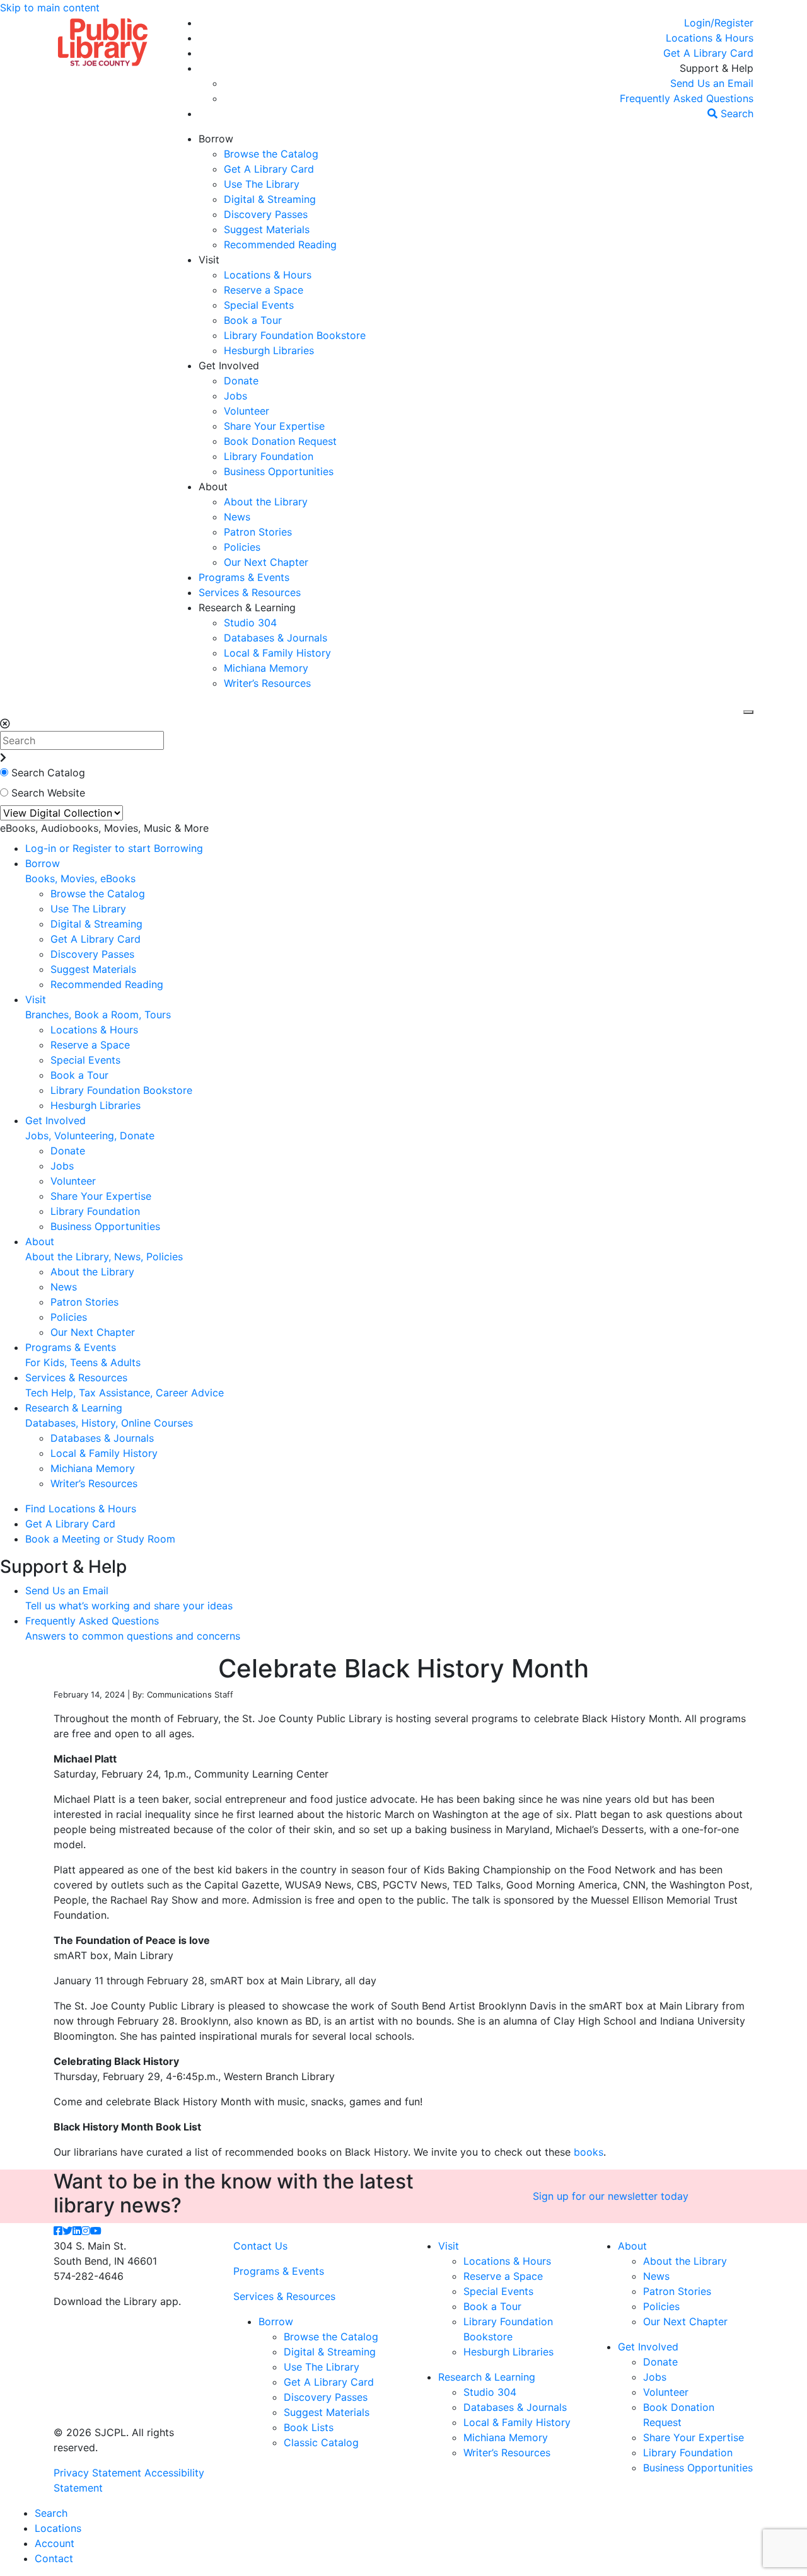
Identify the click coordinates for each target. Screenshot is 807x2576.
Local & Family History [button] (277, 653)
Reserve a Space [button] (264, 290)
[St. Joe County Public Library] (103, 41)
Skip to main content (50, 8)
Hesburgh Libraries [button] (269, 350)
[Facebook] (58, 2231)
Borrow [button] (216, 139)
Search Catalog (48, 773)
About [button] (213, 486)
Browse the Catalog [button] (271, 154)
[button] (719, 23)
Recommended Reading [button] (280, 244)
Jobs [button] (235, 396)
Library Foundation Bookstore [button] (295, 335)
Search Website (48, 793)
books (589, 2152)
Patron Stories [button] (258, 532)
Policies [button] (242, 547)
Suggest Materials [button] (267, 229)
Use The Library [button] (262, 184)
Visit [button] (209, 260)
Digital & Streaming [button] (270, 199)
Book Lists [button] (309, 2427)
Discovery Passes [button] (266, 214)
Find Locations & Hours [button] (81, 1509)
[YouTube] (96, 2231)
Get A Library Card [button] (269, 169)
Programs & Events (279, 2271)
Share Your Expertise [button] (274, 426)
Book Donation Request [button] (280, 441)
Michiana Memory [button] (266, 668)
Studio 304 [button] (250, 623)
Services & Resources (284, 2296)
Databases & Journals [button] (276, 638)
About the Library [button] (266, 502)
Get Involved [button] (229, 365)
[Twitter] (67, 2231)
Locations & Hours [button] (268, 275)
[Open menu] (748, 712)
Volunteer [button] (247, 411)
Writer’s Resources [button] (267, 683)
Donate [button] (241, 381)
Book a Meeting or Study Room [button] (100, 1539)
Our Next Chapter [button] (266, 562)
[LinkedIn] (77, 2231)
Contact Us (260, 2246)
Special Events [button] (259, 305)
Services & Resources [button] (250, 592)
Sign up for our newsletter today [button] (611, 2196)
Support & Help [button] (717, 68)
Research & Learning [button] (247, 607)
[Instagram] (86, 2231)
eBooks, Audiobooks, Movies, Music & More (104, 828)
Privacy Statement (97, 2473)
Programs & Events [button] (244, 577)
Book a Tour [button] (253, 320)
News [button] (237, 517)
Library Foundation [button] (269, 456)
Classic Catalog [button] (321, 2442)
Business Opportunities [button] (279, 471)
